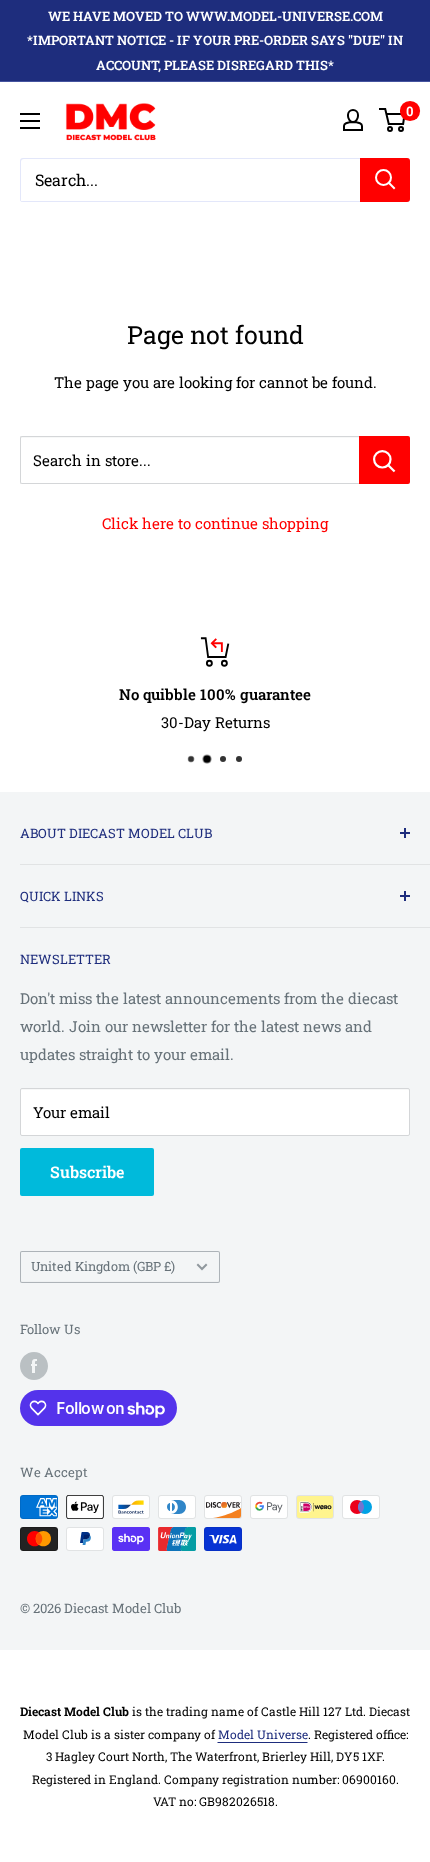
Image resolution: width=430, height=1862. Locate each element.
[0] (393, 120)
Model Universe (263, 1734)
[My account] (353, 120)
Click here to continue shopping (215, 523)
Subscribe (87, 1171)
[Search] (385, 180)
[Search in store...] (384, 460)
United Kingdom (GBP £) (103, 1266)
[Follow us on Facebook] (34, 1366)
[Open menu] (30, 121)
